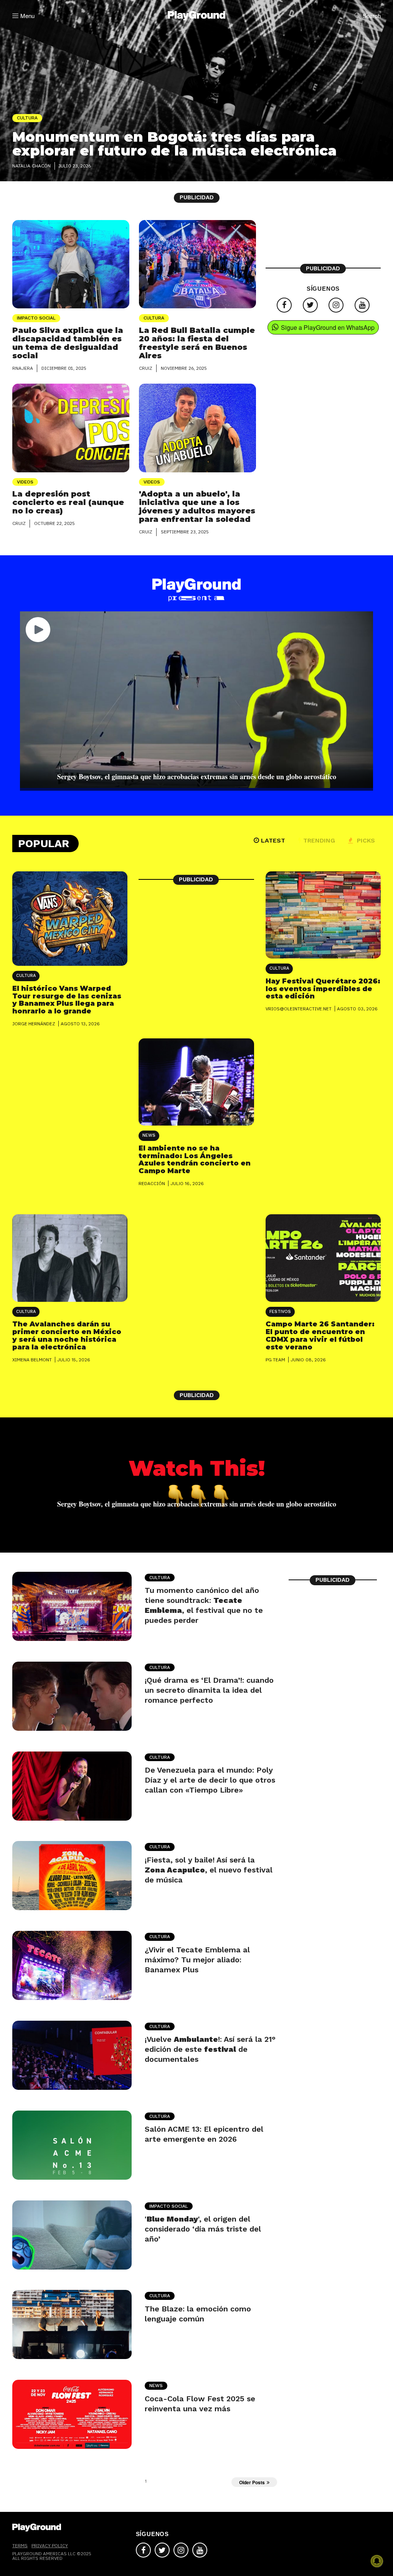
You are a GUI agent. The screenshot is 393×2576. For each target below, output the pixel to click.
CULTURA (154, 318)
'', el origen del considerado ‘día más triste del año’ (203, 2229)
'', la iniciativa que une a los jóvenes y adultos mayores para (197, 507)
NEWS (149, 1135)
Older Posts (252, 2482)
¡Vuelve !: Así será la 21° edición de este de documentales (210, 2049)
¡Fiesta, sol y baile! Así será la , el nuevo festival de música (209, 1870)
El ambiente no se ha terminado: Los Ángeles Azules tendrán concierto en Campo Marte (195, 1160)
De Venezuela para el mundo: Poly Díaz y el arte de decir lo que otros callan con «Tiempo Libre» (210, 1780)
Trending (319, 840)
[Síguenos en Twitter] (310, 305)
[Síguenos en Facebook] (284, 305)
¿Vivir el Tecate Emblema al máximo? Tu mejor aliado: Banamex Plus (197, 1960)
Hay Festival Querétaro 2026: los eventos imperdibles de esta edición (323, 989)
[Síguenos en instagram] (336, 305)
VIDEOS (25, 482)
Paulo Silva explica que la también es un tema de (68, 343)
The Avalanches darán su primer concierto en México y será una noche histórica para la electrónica (67, 1335)
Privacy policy (50, 2545)
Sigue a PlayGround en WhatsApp (328, 327)
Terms (20, 2545)
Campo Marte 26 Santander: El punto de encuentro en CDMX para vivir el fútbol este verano (320, 1335)
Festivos (280, 1312)
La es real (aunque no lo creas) (68, 502)
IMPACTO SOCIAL (36, 318)
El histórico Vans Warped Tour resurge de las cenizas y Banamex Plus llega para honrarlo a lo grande (67, 1000)
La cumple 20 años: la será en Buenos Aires (197, 343)
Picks (365, 840)
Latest (273, 840)
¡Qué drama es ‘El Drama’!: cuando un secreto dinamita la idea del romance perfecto (209, 1690)
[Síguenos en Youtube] (362, 305)
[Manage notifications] (377, 2561)
